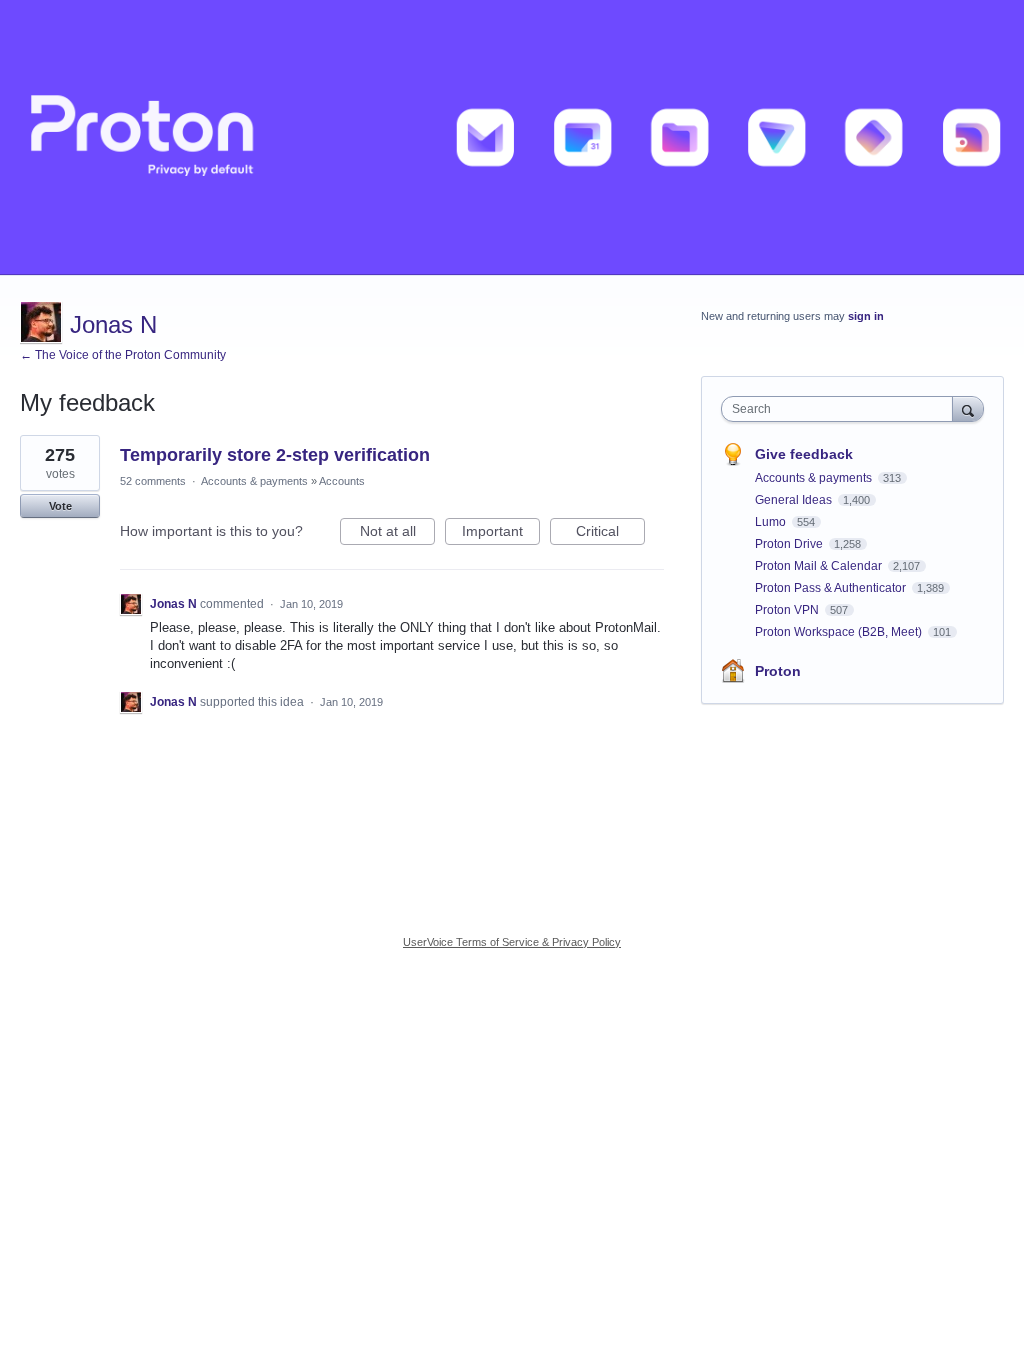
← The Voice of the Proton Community (123, 355)
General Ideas (795, 500)
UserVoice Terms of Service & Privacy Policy (512, 942)
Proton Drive (790, 544)
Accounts (342, 481)
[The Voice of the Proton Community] (512, 137)
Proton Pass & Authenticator (832, 588)
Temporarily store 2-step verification (275, 455)
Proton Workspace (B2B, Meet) (840, 632)
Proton (778, 671)
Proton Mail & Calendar (820, 566)
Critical (610, 534)
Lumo (772, 522)
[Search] (968, 408)
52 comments (153, 481)
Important (501, 534)
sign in (866, 316)
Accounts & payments (254, 481)
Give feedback (804, 454)
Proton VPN (788, 610)
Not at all (397, 534)
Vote (60, 506)
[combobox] (841, 409)
